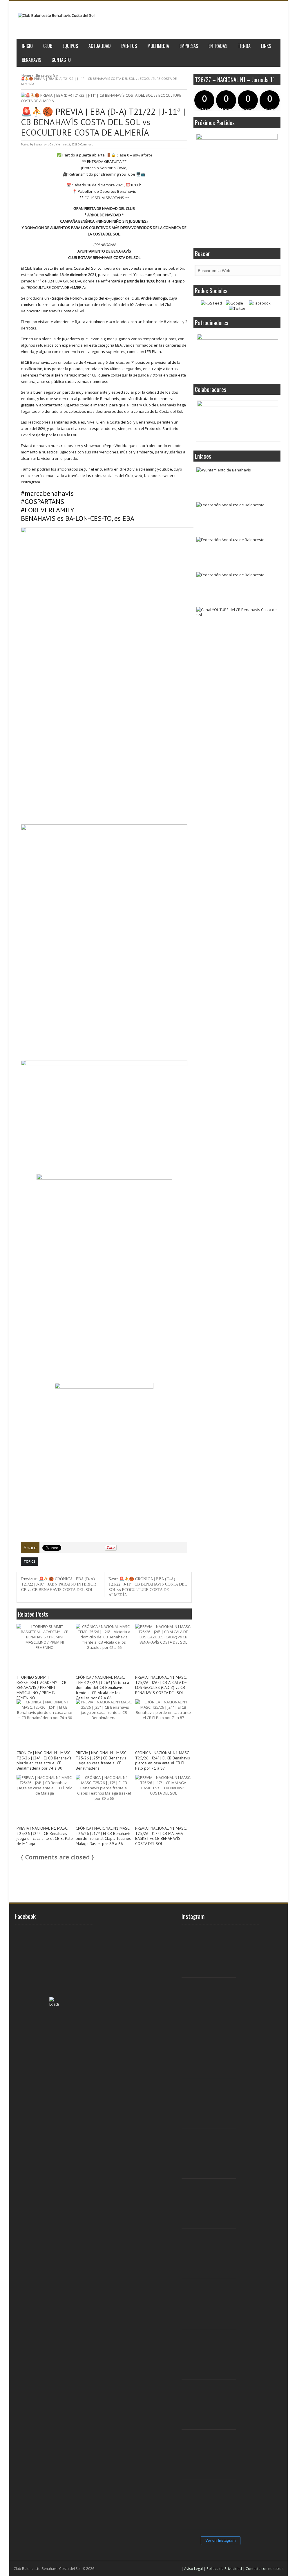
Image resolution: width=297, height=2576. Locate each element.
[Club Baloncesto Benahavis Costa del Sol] (56, 16)
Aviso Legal (193, 2569)
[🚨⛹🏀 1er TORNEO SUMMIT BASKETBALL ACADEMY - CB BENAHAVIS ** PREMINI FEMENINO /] (212, 2103)
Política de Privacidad (224, 2569)
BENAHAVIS (31, 60)
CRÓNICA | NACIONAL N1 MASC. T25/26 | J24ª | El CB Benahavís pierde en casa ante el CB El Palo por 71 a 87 (163, 1761)
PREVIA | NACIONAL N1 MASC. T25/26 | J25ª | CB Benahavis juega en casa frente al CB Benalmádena (101, 1761)
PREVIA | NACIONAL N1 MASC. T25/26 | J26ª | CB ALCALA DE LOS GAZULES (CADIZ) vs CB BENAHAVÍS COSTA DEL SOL (161, 1685)
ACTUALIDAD (100, 46)
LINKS (266, 46)
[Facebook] (260, 303)
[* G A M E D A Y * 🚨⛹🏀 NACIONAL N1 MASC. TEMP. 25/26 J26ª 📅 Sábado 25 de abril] (212, 2505)
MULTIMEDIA (158, 46)
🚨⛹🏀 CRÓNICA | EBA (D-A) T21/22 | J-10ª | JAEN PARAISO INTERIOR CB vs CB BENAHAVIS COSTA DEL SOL (59, 1584)
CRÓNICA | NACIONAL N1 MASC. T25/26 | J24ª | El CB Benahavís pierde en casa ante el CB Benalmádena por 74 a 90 (44, 1761)
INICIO (27, 46)
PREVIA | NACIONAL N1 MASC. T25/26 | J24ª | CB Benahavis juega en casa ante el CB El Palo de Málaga (45, 1836)
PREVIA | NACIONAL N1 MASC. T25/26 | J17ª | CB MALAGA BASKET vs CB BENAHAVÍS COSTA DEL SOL (161, 1836)
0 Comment (85, 144)
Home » (28, 75)
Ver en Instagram (221, 2540)
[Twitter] (237, 308)
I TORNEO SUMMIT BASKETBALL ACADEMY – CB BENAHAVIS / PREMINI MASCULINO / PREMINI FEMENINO (41, 1688)
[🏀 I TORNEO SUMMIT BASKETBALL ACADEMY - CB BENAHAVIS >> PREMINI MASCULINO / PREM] (212, 1953)
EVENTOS (129, 46)
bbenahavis (41, 144)
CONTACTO (61, 60)
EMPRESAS (189, 46)
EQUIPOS (70, 46)
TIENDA (244, 46)
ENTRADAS (218, 46)
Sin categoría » (47, 75)
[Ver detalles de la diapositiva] (238, 353)
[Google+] (235, 303)
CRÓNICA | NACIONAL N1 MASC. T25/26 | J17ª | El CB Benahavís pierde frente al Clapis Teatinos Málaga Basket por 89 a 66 (103, 1836)
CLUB (48, 46)
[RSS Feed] (211, 303)
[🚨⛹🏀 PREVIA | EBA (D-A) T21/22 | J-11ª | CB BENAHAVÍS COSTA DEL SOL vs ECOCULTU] (104, 98)
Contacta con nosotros (265, 2569)
